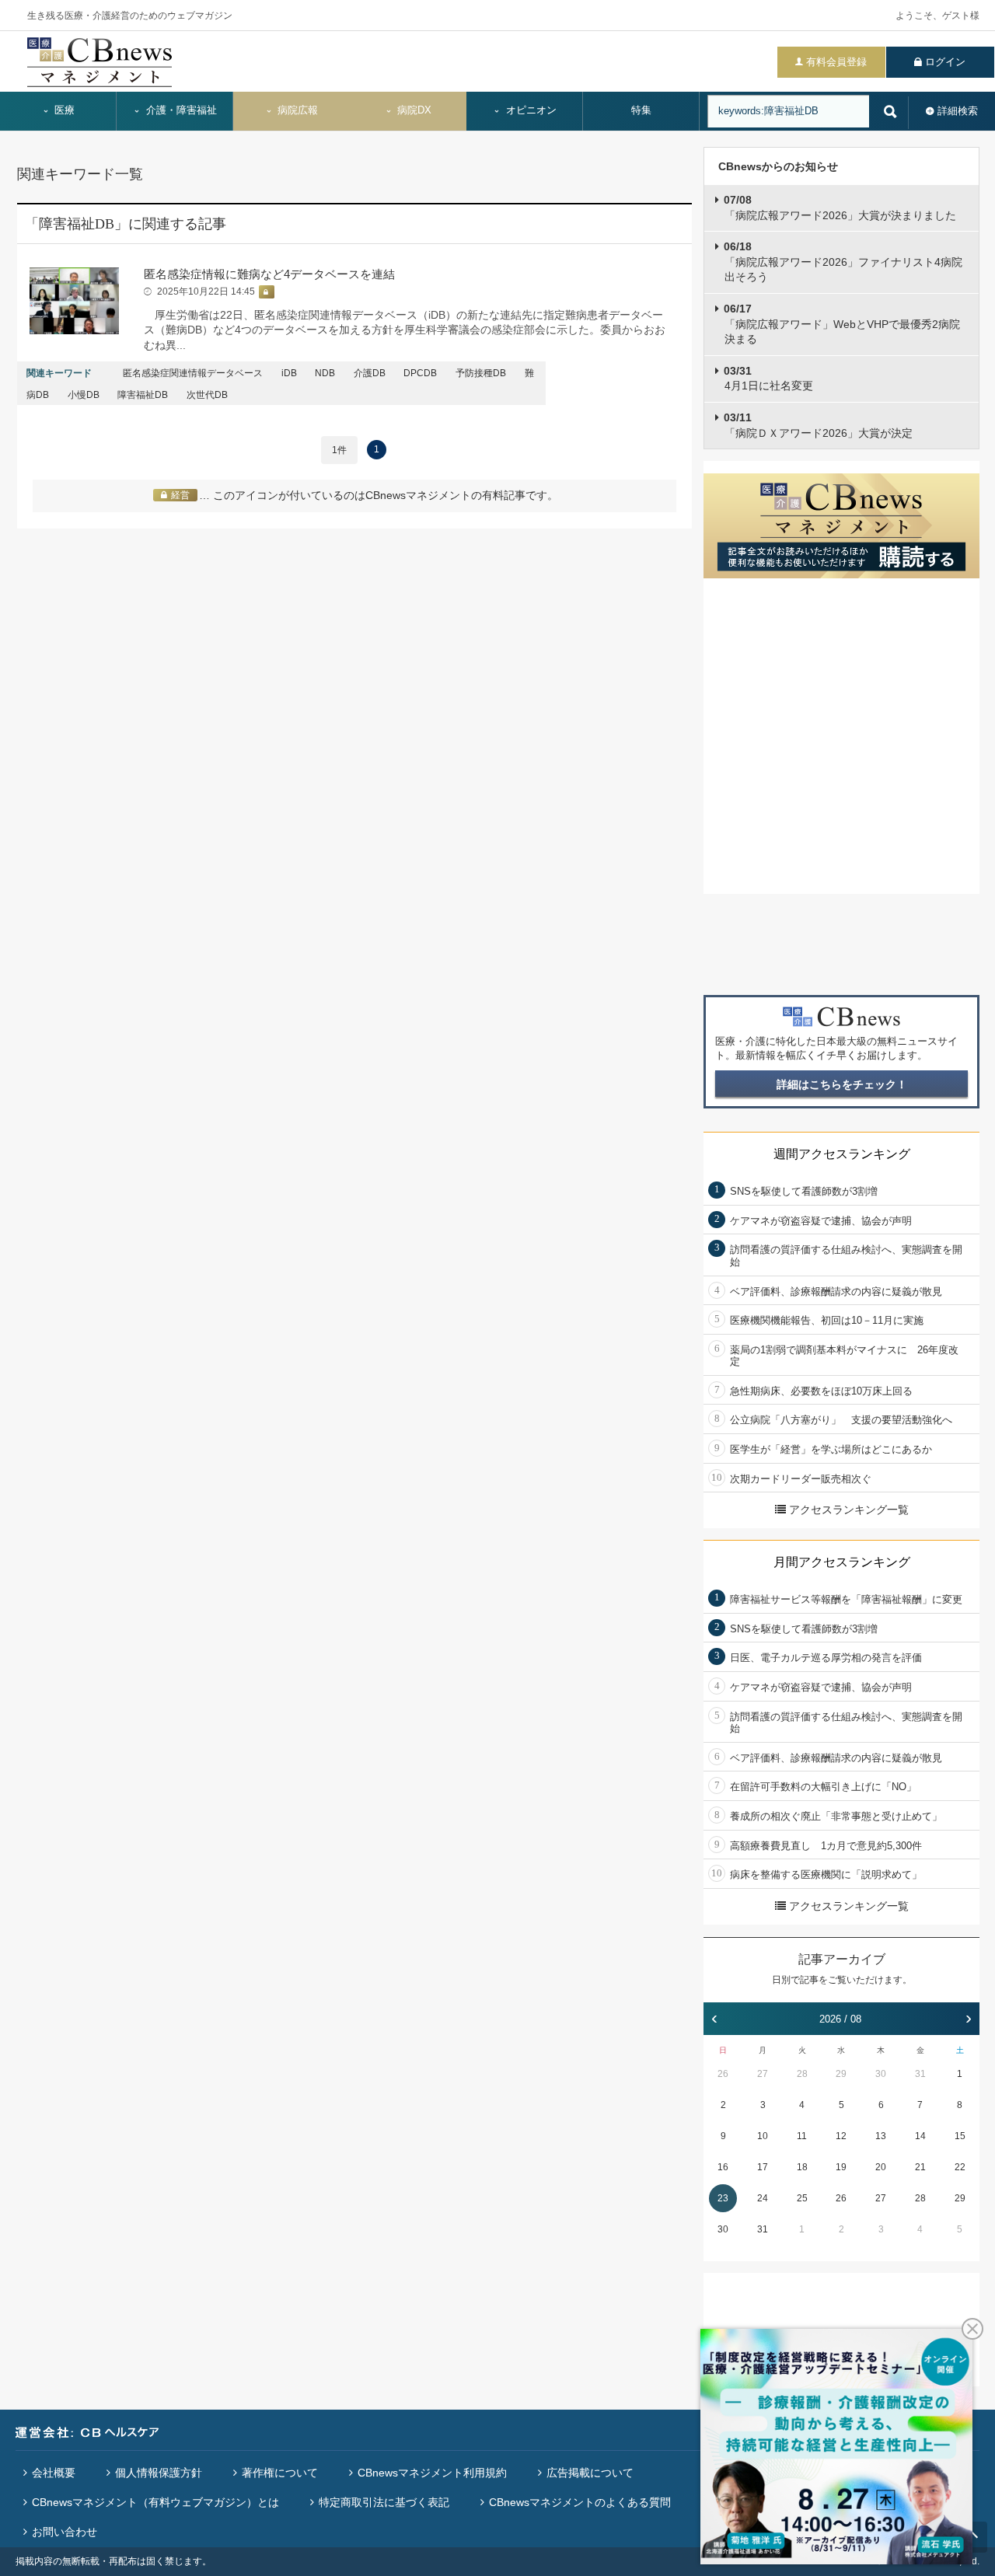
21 (920, 2167)
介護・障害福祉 (180, 110)
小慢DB (84, 395)
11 (802, 2136)
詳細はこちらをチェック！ (842, 1084)
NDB (325, 373)
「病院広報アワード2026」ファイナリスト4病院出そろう (843, 262)
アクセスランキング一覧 (849, 1510)
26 (723, 2074)
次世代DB (207, 395)
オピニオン (530, 110)
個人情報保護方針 (159, 2473)
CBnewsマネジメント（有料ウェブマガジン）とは (155, 2502)
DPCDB (420, 373)
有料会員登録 (836, 62)
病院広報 (296, 110)
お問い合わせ (65, 2532)
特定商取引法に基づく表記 (384, 2502)
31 (920, 2074)
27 (763, 2074)
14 (920, 2136)
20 (881, 2167)
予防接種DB (481, 373)
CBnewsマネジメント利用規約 (432, 2473)
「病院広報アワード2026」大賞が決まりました (840, 208)
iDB (289, 373)
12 (841, 2136)
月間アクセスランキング (842, 1562)
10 (763, 2136)
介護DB (370, 373)
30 (881, 2074)
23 (723, 2198)
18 (802, 2167)
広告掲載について (590, 2473)
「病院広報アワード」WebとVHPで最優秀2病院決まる (842, 324)
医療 (63, 110)
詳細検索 (958, 111)
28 (802, 2074)
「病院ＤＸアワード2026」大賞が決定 (818, 425)
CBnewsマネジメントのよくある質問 (580, 2502)
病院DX (413, 110)
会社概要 (54, 2473)
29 (841, 2074)
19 (841, 2167)
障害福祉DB (143, 395)
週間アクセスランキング (842, 1154)
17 (763, 2167)
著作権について (280, 2473)
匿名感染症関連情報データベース (193, 373)
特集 (641, 110)
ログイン (945, 62)
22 (960, 2167)
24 (763, 2198)
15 (960, 2136)
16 (723, 2167)
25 (802, 2198)
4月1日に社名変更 (768, 379)
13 (881, 2136)
